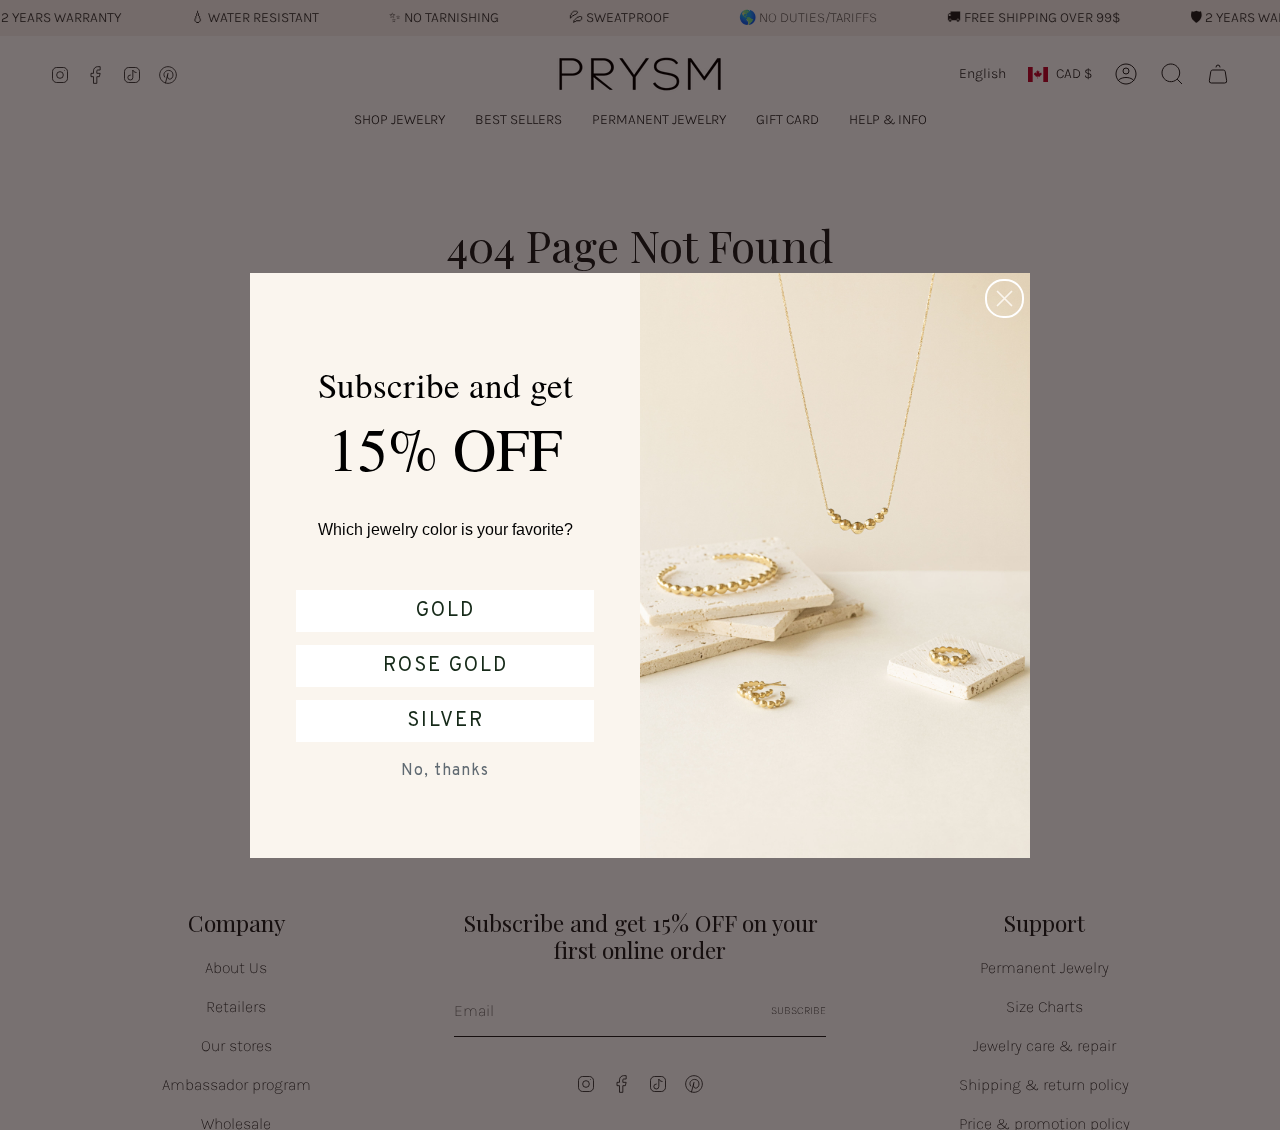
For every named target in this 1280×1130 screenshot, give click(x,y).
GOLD (445, 611)
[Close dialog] (1004, 298)
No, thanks (445, 771)
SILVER (445, 721)
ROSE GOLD (445, 666)
